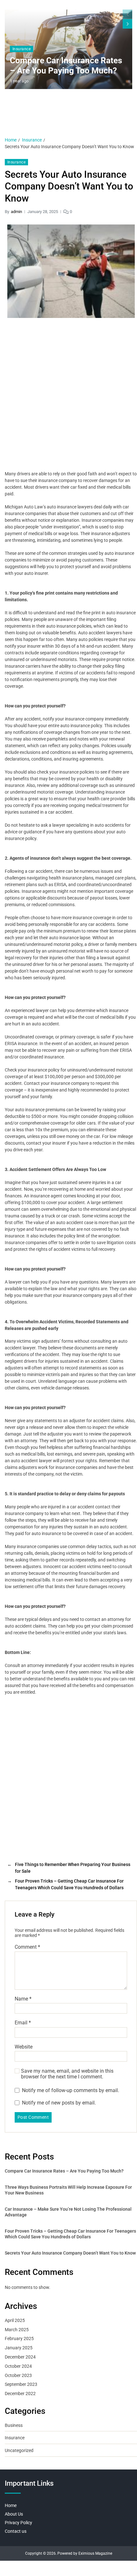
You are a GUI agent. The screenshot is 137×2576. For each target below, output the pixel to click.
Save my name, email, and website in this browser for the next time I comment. (67, 2074)
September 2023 (21, 2384)
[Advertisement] (68, 396)
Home (11, 2505)
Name (23, 1999)
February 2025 (19, 2338)
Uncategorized (19, 2450)
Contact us (16, 2531)
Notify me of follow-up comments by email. (71, 2090)
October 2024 (18, 2366)
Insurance (22, 49)
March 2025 (17, 2330)
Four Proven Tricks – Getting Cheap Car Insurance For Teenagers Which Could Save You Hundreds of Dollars (70, 2234)
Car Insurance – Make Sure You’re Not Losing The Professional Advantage (68, 2212)
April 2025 (15, 2320)
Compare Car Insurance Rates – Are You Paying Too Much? (66, 66)
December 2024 (20, 2357)
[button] (127, 24)
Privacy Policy (18, 2523)
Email (23, 2023)
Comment (27, 1947)
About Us (14, 2514)
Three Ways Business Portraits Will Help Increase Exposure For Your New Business (68, 2190)
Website (24, 2047)
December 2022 (20, 2393)
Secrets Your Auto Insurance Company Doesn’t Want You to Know (70, 2253)
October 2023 (18, 2375)
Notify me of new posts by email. (59, 2103)
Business (14, 2425)
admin (16, 212)
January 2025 (19, 2348)
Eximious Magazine (95, 2553)
